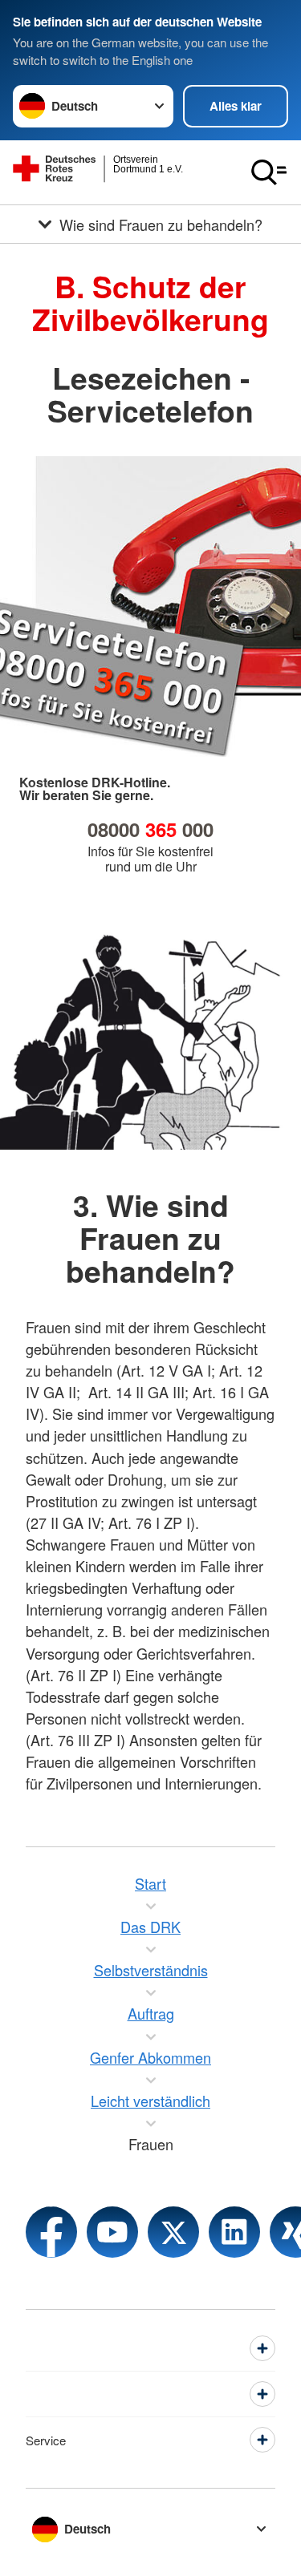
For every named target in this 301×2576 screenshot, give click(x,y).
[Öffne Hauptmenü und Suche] (269, 172)
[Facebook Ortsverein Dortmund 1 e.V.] (51, 2232)
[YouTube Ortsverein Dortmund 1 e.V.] (112, 2232)
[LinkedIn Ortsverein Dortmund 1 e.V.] (234, 2232)
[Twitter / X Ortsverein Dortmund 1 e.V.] (173, 2232)
